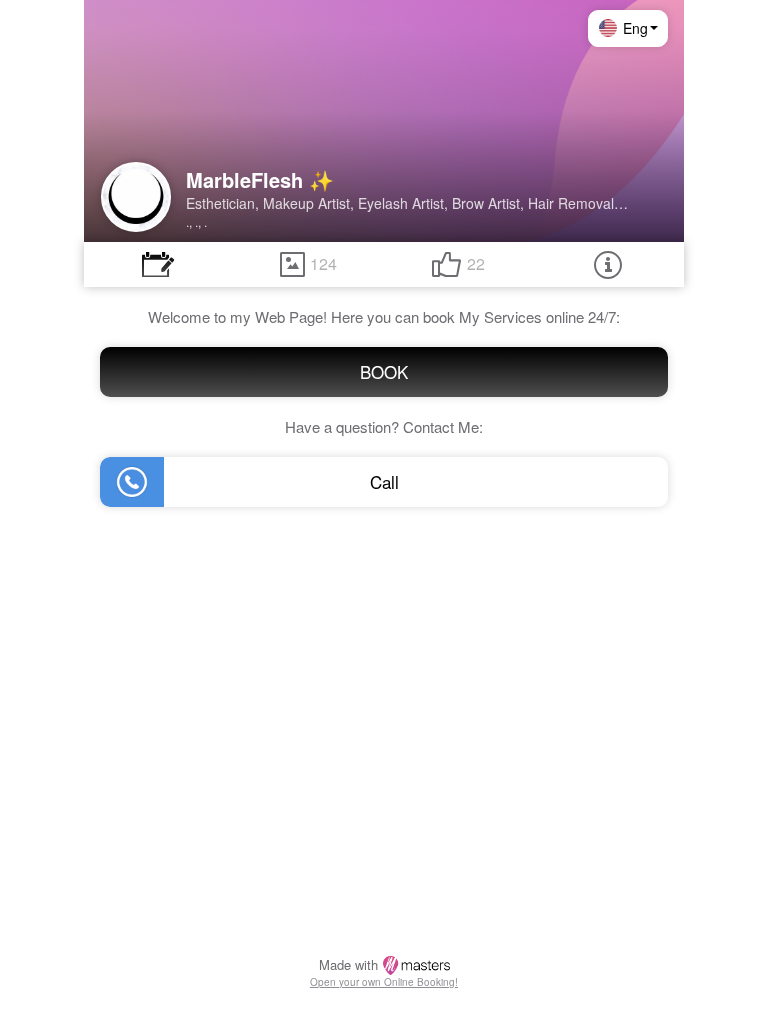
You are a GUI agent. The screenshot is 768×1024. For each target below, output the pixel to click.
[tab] (158, 264)
